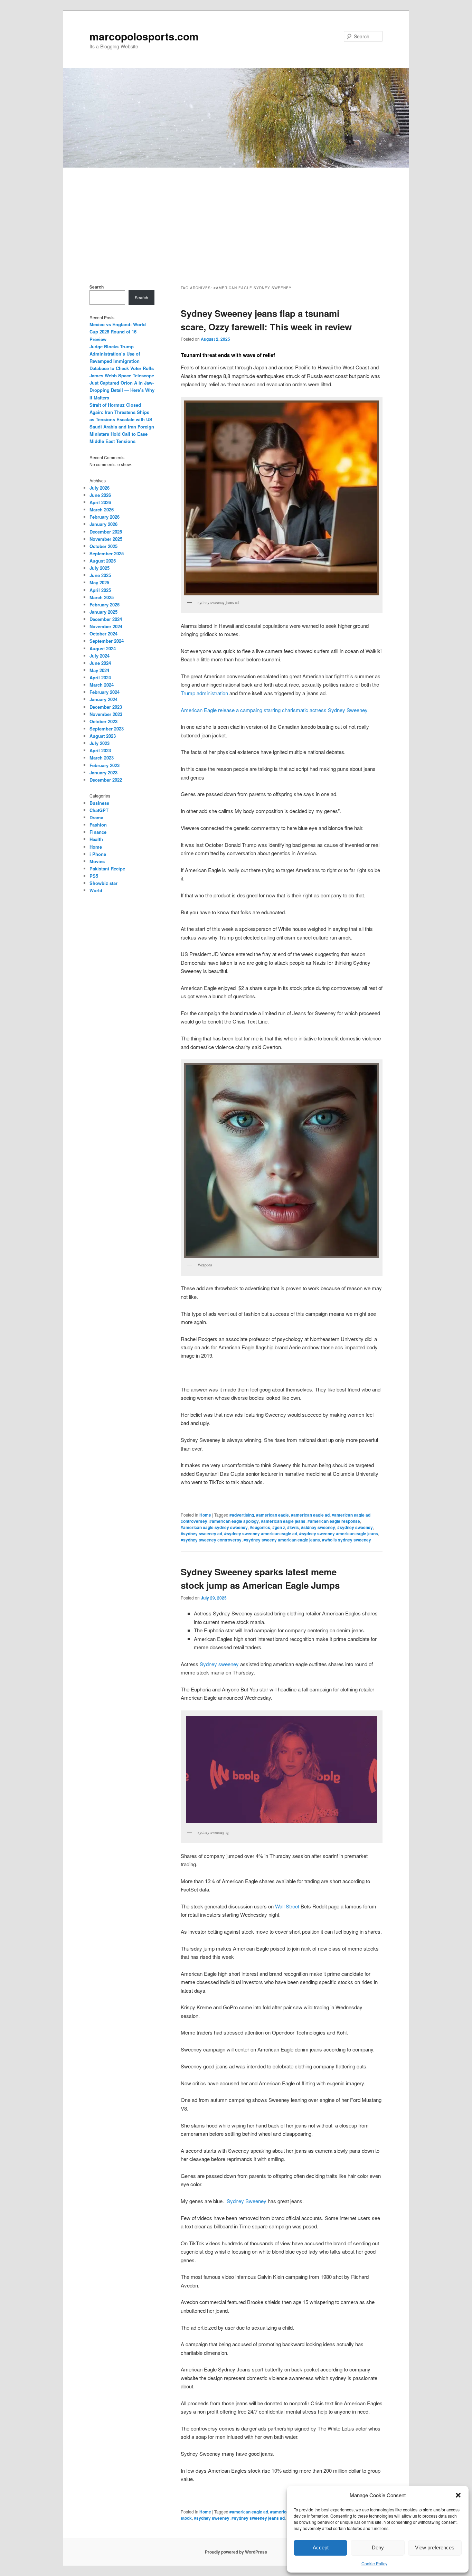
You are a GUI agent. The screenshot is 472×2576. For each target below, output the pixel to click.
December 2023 (106, 707)
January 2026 (103, 524)
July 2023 (100, 743)
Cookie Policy (374, 2563)
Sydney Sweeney (247, 2201)
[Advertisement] (236, 219)
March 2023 (102, 758)
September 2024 (107, 641)
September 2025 (107, 553)
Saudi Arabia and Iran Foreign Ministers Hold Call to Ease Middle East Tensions (122, 434)
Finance (98, 832)
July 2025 (100, 568)
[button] (458, 2495)
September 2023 (107, 729)
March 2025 (102, 597)
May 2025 (99, 582)
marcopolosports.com (144, 36)
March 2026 (102, 509)
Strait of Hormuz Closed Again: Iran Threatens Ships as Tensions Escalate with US (121, 412)
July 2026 (100, 488)
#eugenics (260, 1527)
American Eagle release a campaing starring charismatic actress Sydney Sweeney (274, 710)
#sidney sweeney (318, 1527)
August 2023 (103, 736)
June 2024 (100, 663)
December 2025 (106, 532)
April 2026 (100, 502)
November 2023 (106, 714)
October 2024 (103, 634)
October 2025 (103, 546)
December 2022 (106, 780)
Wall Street (287, 1906)
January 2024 (103, 699)
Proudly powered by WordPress (236, 2552)
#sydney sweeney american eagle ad (261, 1534)
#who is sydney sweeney (347, 1540)
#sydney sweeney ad (201, 1534)
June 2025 (100, 575)
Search (97, 287)
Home (205, 1515)
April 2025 (100, 590)
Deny (378, 2547)
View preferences (435, 2547)
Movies (97, 861)
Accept (321, 2547)
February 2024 (105, 692)
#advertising (242, 1515)
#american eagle (272, 1515)
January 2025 (103, 612)
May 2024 (99, 670)
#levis (293, 1527)
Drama (96, 817)
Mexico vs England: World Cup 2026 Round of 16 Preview (118, 332)
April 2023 (100, 750)
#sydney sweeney (355, 1527)
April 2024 (100, 677)
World (96, 890)
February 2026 (105, 517)
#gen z (279, 1527)
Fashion (98, 825)
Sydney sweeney (219, 1664)
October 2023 (103, 721)
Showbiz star (103, 883)
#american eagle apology (234, 1521)
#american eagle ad (310, 1515)
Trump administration (204, 693)
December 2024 (106, 619)
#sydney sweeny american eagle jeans (282, 1540)
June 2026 (100, 495)
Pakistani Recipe (107, 869)
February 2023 (105, 765)
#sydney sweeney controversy (211, 1540)
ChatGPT (99, 810)
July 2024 (100, 656)
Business (99, 803)
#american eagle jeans (283, 1521)
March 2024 (102, 685)
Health (96, 839)
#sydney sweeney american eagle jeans (339, 1534)
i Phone (98, 854)
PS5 (94, 876)
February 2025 (105, 605)
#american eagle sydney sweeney (214, 1527)
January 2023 (103, 772)
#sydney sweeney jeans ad (258, 2518)
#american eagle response (334, 1521)
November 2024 (106, 626)
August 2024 (103, 648)
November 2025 (106, 539)
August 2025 (103, 561)
